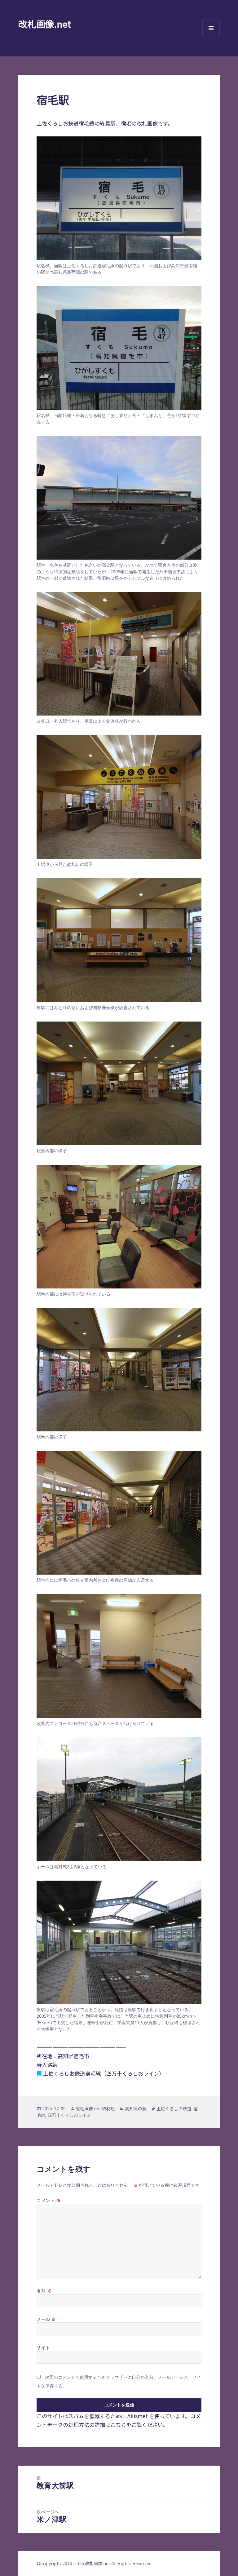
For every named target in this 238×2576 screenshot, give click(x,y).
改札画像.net (45, 24)
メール (46, 2319)
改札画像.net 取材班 (95, 2108)
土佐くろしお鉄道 (174, 2108)
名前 (44, 2291)
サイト (43, 2347)
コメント (48, 2200)
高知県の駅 (136, 2108)
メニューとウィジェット (211, 37)
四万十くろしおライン (69, 2115)
